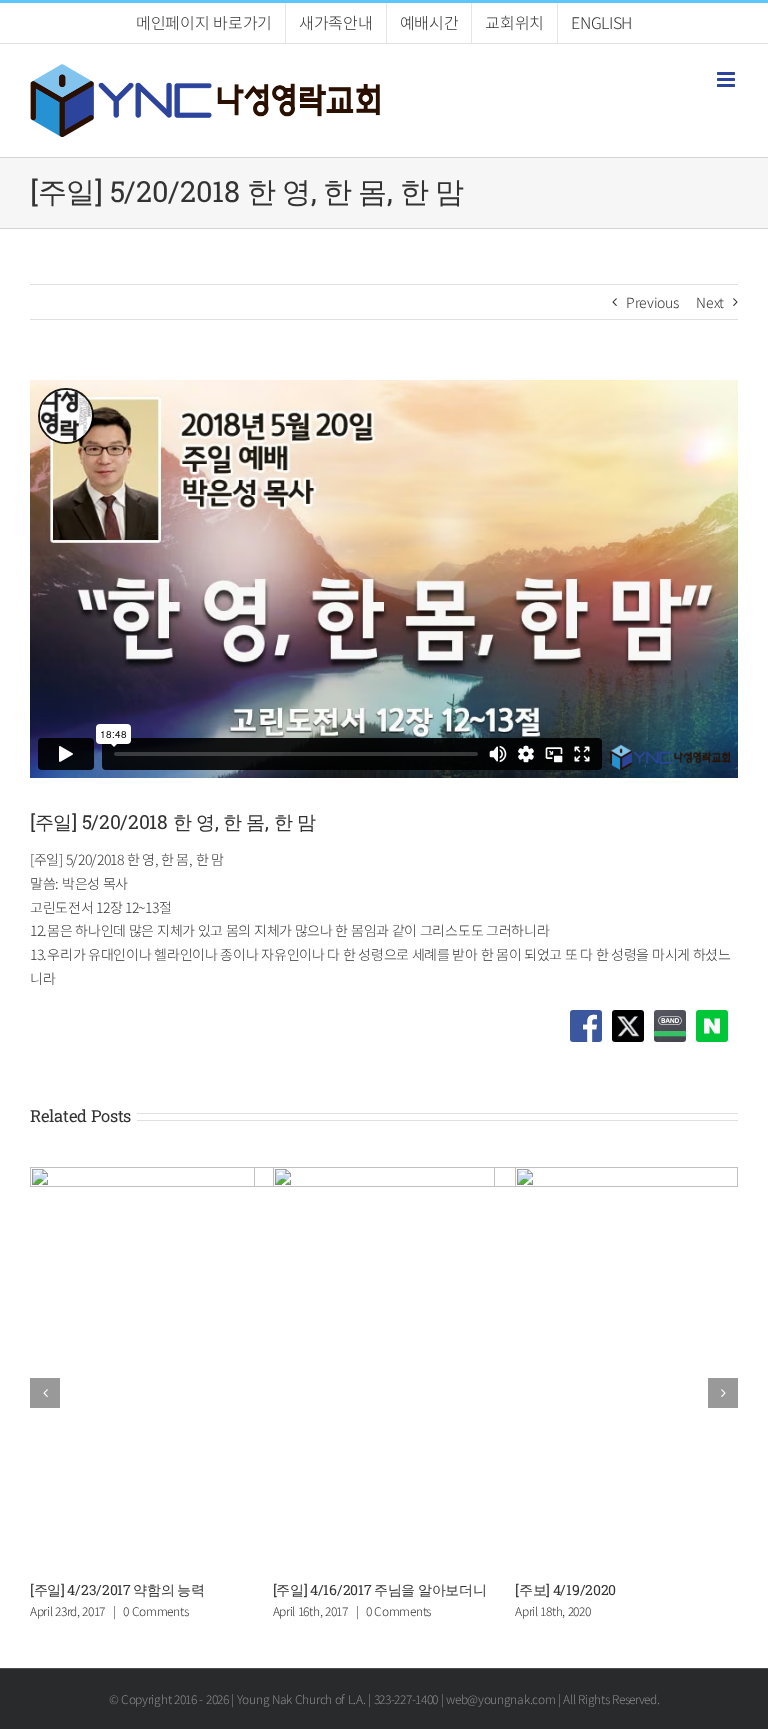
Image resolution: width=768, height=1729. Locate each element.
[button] (45, 1393)
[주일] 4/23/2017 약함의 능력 (602, 1589)
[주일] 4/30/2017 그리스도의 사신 (374, 1589)
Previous (652, 302)
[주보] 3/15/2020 (80, 1589)
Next (710, 302)
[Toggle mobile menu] (727, 79)
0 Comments (398, 1610)
